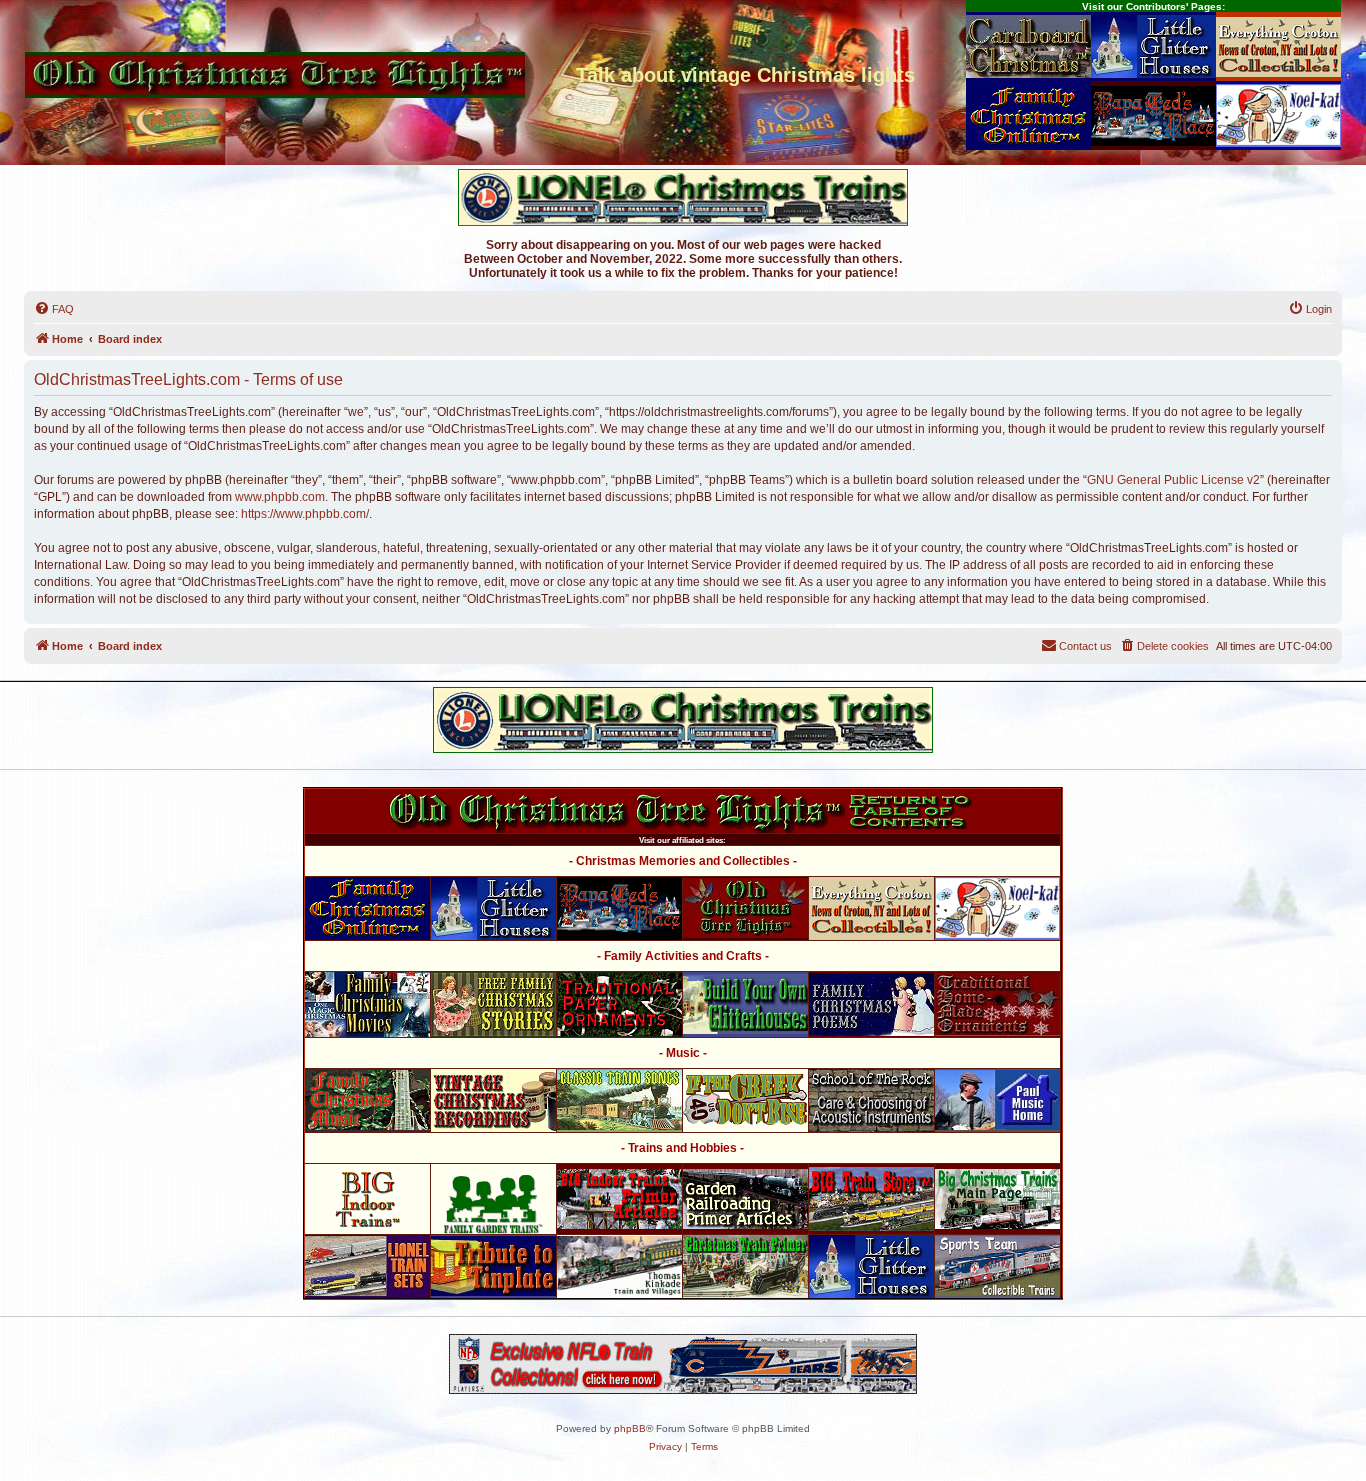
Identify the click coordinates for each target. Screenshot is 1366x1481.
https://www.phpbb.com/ (305, 514)
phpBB (630, 1428)
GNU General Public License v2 (1173, 480)
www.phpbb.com (280, 497)
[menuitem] (54, 309)
